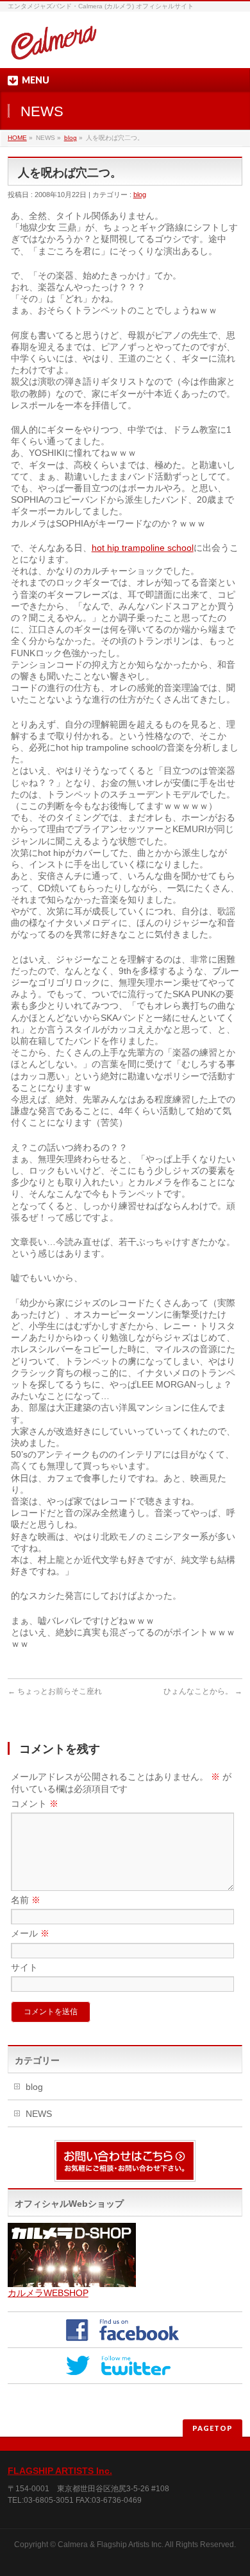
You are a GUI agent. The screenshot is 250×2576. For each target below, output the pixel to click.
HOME (17, 138)
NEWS (39, 2114)
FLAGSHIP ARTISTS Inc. (60, 2471)
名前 (26, 1900)
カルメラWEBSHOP (48, 2293)
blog (71, 138)
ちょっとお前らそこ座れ (55, 1691)
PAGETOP (213, 2428)
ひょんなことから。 (203, 1691)
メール (30, 1933)
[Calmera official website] (54, 47)
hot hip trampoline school (143, 548)
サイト (24, 1967)
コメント (35, 1804)
